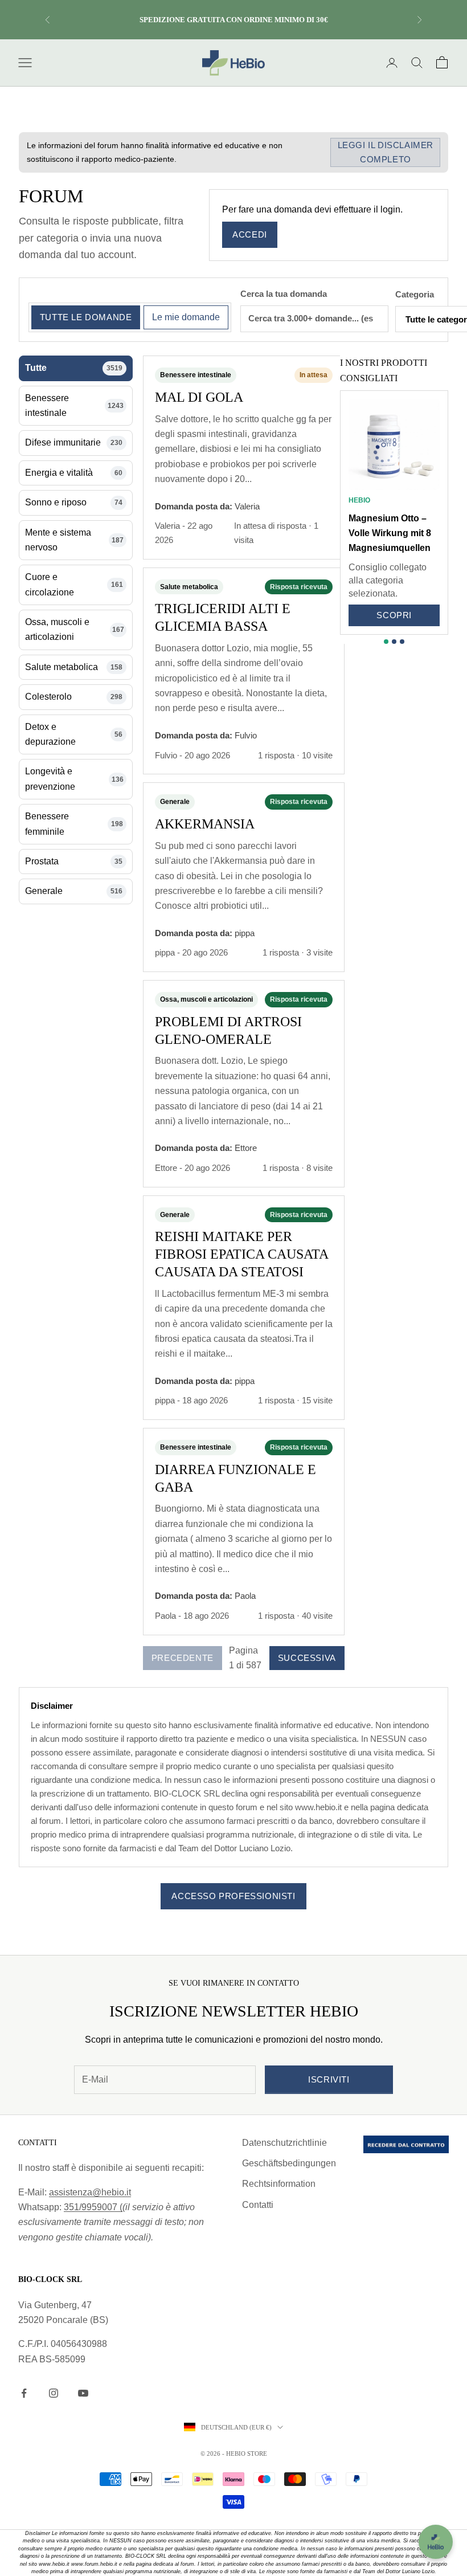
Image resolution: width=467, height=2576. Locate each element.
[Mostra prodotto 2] (394, 642)
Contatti (258, 2205)
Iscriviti (329, 2079)
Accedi (250, 234)
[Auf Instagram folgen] (54, 2393)
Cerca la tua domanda (284, 294)
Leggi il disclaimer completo (386, 152)
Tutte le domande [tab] (86, 317)
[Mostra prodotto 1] (386, 642)
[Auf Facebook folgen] (24, 2393)
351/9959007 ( (93, 2207)
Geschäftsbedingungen (289, 2163)
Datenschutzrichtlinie (284, 2143)
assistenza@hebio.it (90, 2192)
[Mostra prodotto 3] (402, 642)
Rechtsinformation (279, 2184)
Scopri (394, 615)
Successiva (307, 1658)
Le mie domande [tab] (186, 317)
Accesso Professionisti (233, 1896)
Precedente (183, 1658)
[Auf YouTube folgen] (83, 2393)
